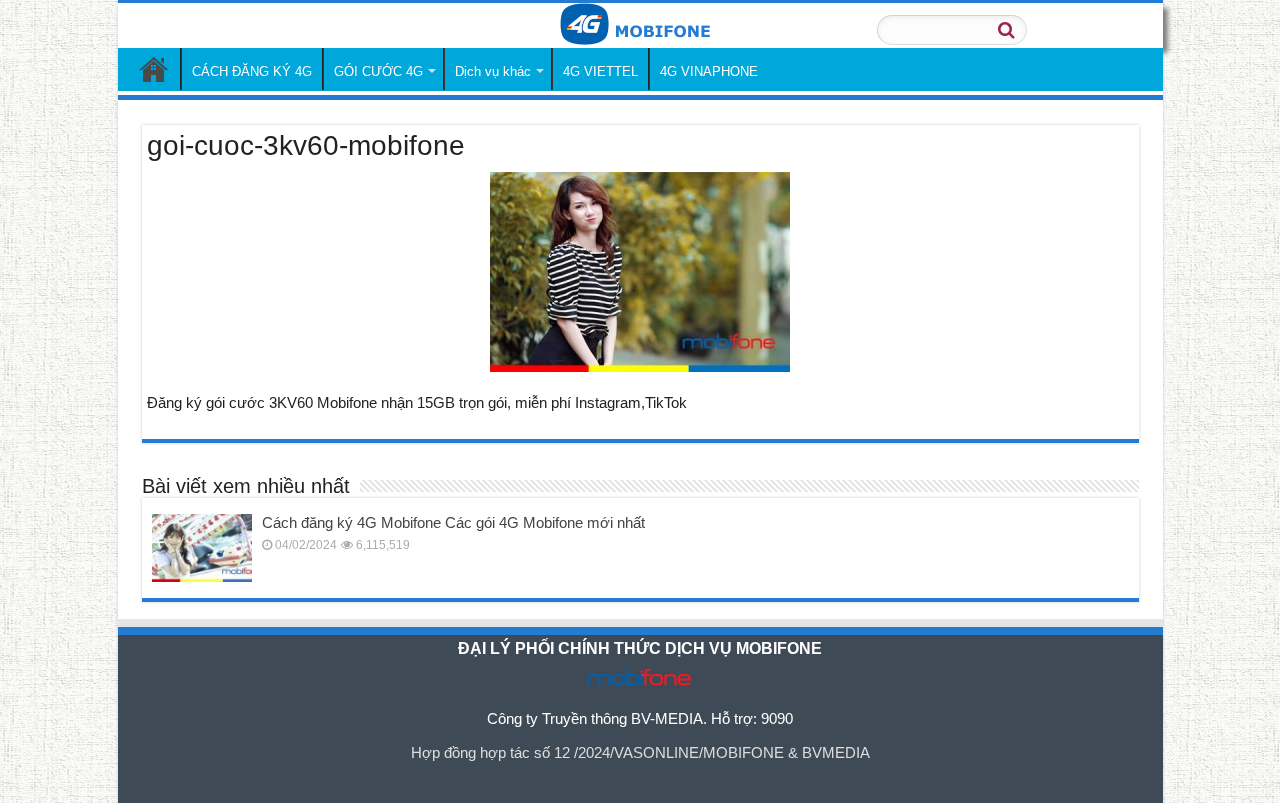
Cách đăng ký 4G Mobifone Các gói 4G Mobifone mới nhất (453, 522)
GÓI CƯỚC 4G (378, 71)
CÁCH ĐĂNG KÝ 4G (252, 71)
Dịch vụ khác (493, 71)
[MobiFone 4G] (640, 25)
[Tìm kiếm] (1006, 30)
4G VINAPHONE (709, 71)
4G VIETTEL (600, 71)
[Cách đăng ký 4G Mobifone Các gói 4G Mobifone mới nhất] (202, 548)
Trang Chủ (154, 69)
